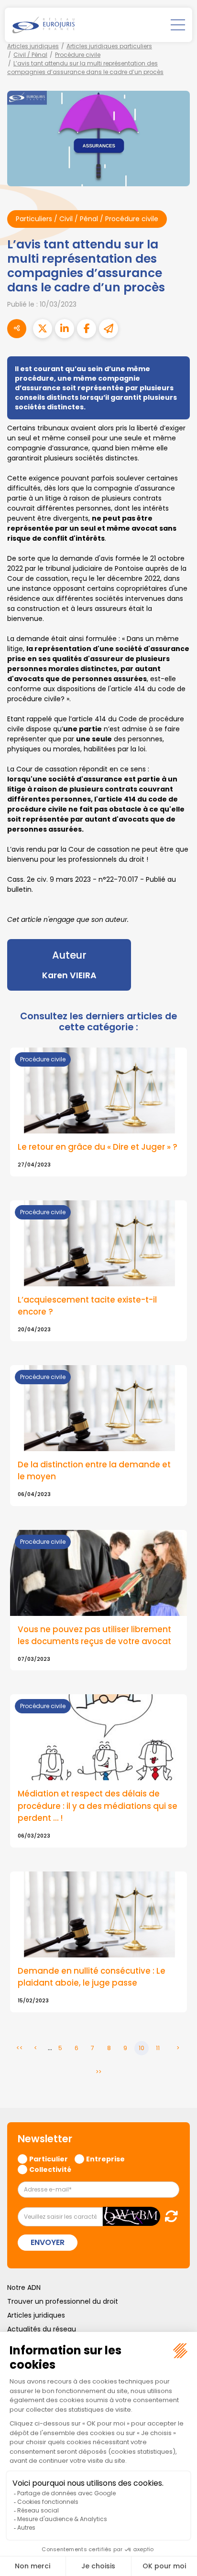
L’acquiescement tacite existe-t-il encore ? (87, 1306)
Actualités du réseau (42, 2329)
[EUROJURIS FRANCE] (44, 25)
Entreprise (105, 2159)
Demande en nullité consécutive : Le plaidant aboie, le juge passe (92, 1977)
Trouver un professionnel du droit (63, 2301)
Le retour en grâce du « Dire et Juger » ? (98, 1147)
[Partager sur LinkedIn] (65, 329)
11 (158, 2048)
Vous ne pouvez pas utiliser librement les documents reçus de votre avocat (94, 1635)
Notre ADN (24, 2287)
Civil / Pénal (30, 55)
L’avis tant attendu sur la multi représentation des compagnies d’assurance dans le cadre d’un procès (85, 68)
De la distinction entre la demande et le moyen (94, 1470)
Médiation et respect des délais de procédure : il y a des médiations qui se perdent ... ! (98, 1806)
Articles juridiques (33, 46)
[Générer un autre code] (169, 2216)
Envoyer (48, 2242)
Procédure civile (78, 55)
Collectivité (50, 2169)
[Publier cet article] (43, 329)
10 (142, 2048)
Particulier (49, 2159)
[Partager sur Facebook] (87, 329)
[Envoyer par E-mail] (109, 329)
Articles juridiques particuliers (109, 46)
